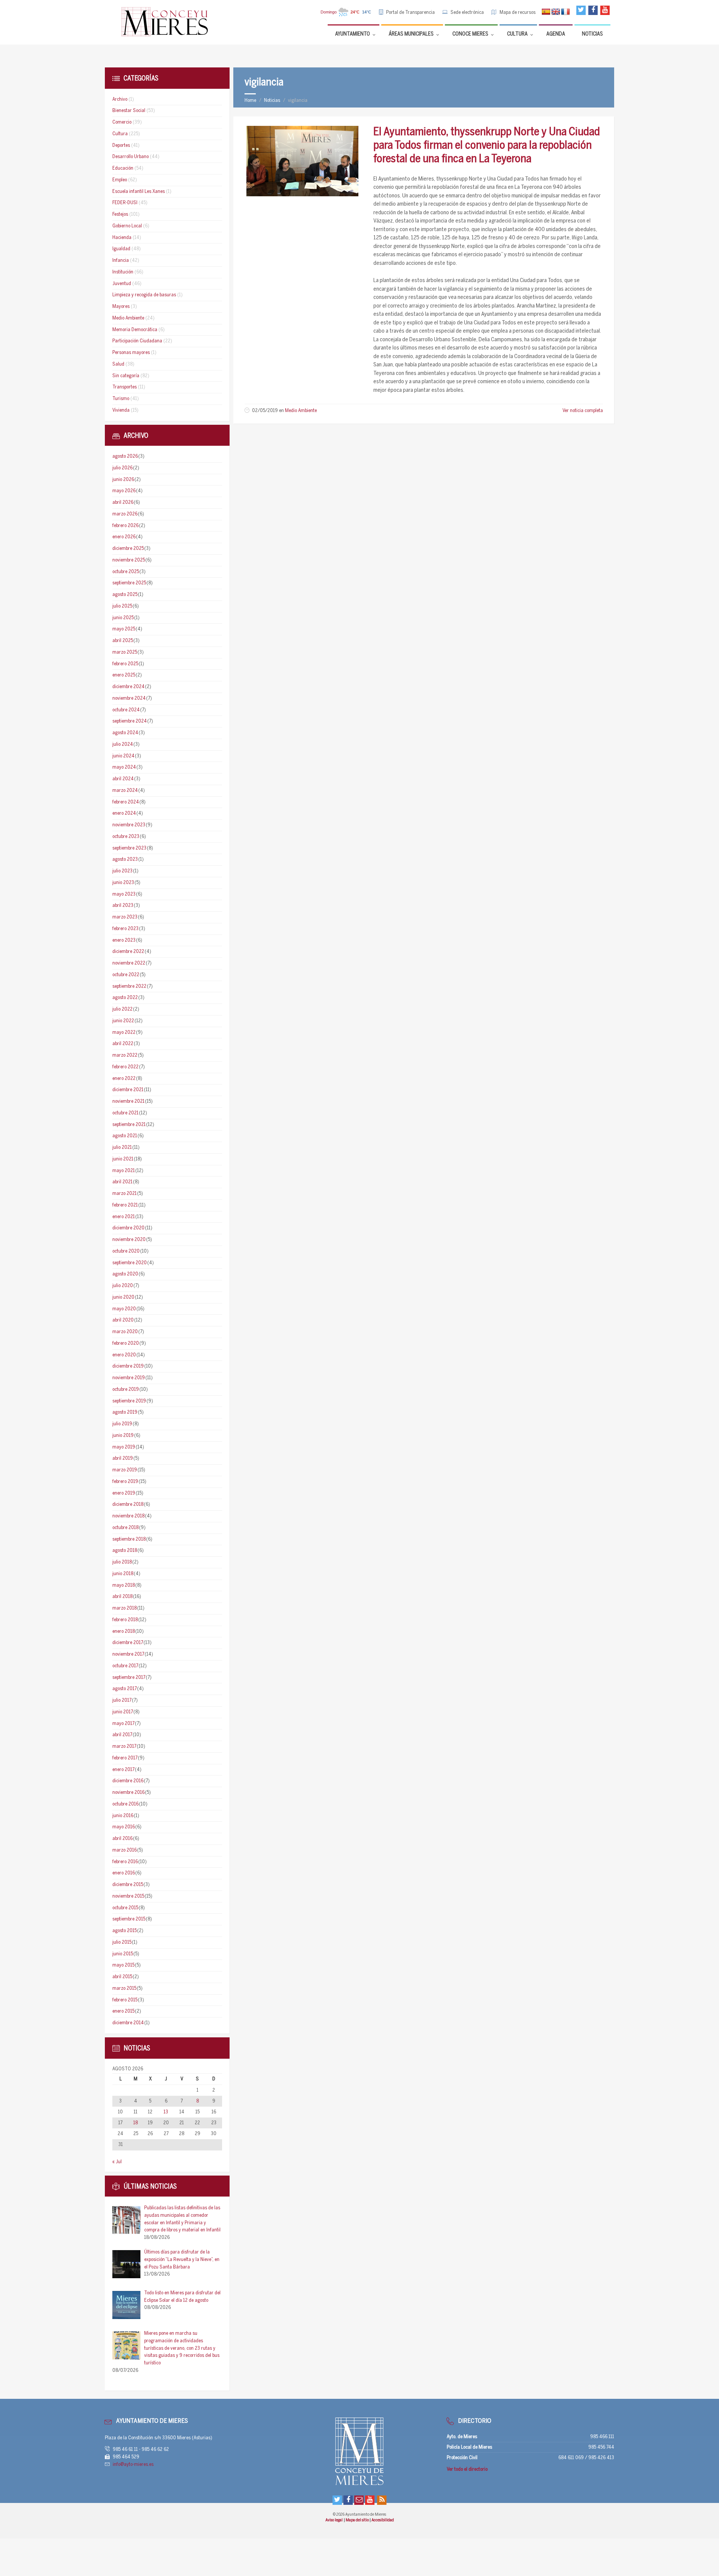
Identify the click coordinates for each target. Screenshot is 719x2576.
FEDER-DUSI (125, 203)
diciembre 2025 (128, 549)
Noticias (272, 101)
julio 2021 (122, 1148)
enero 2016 (124, 1873)
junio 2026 (123, 480)
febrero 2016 (125, 1862)
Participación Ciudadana (137, 341)
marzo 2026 (125, 514)
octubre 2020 (126, 1251)
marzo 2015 (124, 1988)
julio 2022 (122, 1009)
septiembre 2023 (129, 848)
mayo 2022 (124, 1033)
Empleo (120, 180)
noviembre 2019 (129, 1378)
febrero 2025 (125, 664)
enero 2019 (124, 1493)
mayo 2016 (124, 1827)
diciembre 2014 (128, 2023)
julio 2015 (122, 1942)
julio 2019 (122, 1424)
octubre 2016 (125, 1804)
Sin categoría (126, 376)
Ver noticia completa (583, 411)
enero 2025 (124, 675)
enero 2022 (124, 1079)
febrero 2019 (125, 1482)
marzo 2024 (125, 791)
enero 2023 (124, 940)
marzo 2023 (125, 917)
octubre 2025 (126, 572)
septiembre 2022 (129, 986)
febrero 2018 (125, 1620)
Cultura (120, 134)
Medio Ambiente (301, 411)
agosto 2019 (125, 1412)
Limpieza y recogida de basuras (144, 295)
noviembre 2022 (129, 963)
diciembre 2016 (128, 1781)
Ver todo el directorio (467, 2469)
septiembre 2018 (129, 1539)
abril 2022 (123, 1044)
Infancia (121, 261)
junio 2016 (123, 1816)
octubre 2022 (126, 975)
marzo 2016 (125, 1850)
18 (136, 2123)
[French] (565, 12)
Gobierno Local (127, 226)
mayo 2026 (124, 491)
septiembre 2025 (129, 583)
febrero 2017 (125, 1758)
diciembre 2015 (128, 1885)
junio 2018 (123, 1574)
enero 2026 (124, 537)
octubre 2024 (126, 710)
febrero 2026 (125, 526)
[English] (556, 12)
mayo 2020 (124, 1309)
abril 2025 (123, 641)
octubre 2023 (126, 837)
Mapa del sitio (358, 2520)
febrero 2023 (125, 929)
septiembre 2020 (130, 1263)
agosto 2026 (125, 456)
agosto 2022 (125, 998)
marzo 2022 (125, 1055)
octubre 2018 (125, 1528)
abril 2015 (122, 1977)
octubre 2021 (125, 1113)
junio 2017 (123, 1712)
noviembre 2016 (128, 1793)
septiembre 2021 (129, 1125)
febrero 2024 (126, 802)
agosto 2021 (125, 1136)
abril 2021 (122, 1182)
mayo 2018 (124, 1585)
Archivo (120, 99)
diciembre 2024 (128, 687)
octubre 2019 (126, 1390)
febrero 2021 (125, 1205)
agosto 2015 (125, 1931)
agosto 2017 (125, 1689)
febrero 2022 (125, 1067)
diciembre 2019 (128, 1366)
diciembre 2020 (128, 1228)
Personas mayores (131, 353)
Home (250, 101)
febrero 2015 (125, 2000)
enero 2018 (124, 1631)
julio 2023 (122, 871)
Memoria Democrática (135, 330)
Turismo (121, 399)
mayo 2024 (124, 767)
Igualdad (121, 249)
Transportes (125, 387)
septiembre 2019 (129, 1401)
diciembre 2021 (128, 1090)
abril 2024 (123, 779)
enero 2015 (123, 2011)
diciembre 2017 (128, 1643)
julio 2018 (122, 1562)
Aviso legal (334, 2520)
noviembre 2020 (129, 1240)
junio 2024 (123, 756)
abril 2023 (123, 906)
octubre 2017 (125, 1666)
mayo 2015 (123, 1965)
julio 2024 (123, 744)
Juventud (122, 284)
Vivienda (121, 410)
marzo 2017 (124, 1746)
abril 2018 (122, 1597)
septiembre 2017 (129, 1678)
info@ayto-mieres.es (133, 2465)
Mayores (121, 307)
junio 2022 (123, 1021)
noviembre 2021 (128, 1101)
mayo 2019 (124, 1447)
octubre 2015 (125, 1908)
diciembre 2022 (128, 952)
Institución (123, 272)
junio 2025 (123, 618)
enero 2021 (124, 1217)
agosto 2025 (125, 595)
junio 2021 (123, 1159)
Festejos (120, 214)
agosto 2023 (125, 859)
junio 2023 (123, 883)
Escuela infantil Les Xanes (139, 192)
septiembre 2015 (129, 1919)
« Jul (117, 2162)
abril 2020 (123, 1320)
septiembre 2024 (130, 721)
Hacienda (122, 238)
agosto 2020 (125, 1274)
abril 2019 (123, 1458)
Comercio (122, 122)
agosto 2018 (125, 1551)
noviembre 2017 (128, 1654)
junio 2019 (123, 1436)
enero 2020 (124, 1355)
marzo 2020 (125, 1332)
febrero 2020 (126, 1343)
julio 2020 (123, 1286)
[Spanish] (546, 12)
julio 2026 (122, 468)
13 (166, 2112)
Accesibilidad (383, 2520)
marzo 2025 (125, 652)
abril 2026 (123, 503)
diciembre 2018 (128, 1505)
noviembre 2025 (129, 560)
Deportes (121, 146)
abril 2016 (122, 1839)
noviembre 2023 (129, 825)
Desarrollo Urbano (131, 157)
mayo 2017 (123, 1724)
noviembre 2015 (128, 1896)
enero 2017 (123, 1770)
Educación (123, 168)
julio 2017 (122, 1700)
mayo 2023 (124, 894)
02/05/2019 (265, 411)
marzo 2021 (125, 1194)
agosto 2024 (125, 733)
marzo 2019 (125, 1470)
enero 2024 (124, 813)
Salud (118, 364)
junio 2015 (123, 1954)
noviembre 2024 (129, 698)
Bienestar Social (129, 111)
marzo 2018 (125, 1608)
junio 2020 (123, 1297)
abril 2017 (122, 1735)
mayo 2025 (124, 629)
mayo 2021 (124, 1171)
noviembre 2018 (128, 1516)
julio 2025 (122, 606)
